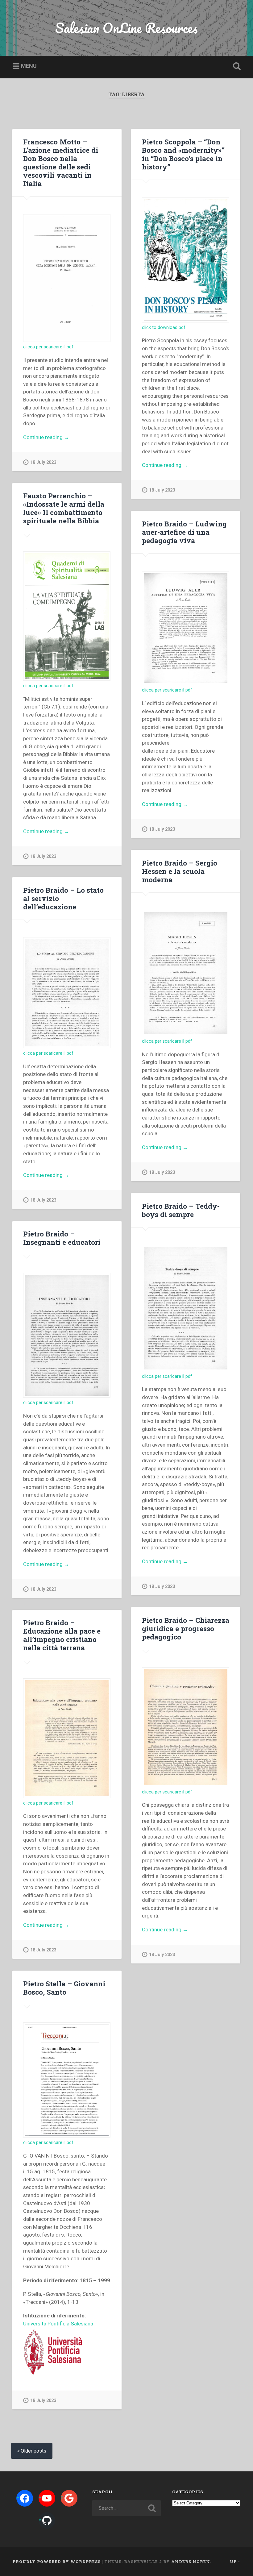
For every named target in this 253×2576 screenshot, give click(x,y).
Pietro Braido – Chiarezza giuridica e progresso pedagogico (186, 1628)
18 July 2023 (43, 462)
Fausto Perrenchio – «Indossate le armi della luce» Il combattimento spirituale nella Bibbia (64, 508)
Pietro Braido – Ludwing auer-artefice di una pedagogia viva (184, 532)
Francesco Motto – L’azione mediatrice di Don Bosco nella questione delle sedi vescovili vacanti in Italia (61, 162)
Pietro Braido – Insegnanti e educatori (62, 1238)
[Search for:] (126, 2508)
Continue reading (56, 438)
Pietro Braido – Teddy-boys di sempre (181, 1210)
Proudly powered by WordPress (57, 2561)
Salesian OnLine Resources (126, 28)
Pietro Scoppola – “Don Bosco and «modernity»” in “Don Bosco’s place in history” (183, 154)
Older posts (33, 2451)
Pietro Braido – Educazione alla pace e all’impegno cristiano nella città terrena (62, 1635)
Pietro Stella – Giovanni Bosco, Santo (64, 1988)
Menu (29, 66)
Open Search (235, 66)
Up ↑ (235, 2561)
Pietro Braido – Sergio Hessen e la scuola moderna (180, 871)
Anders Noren (191, 2561)
